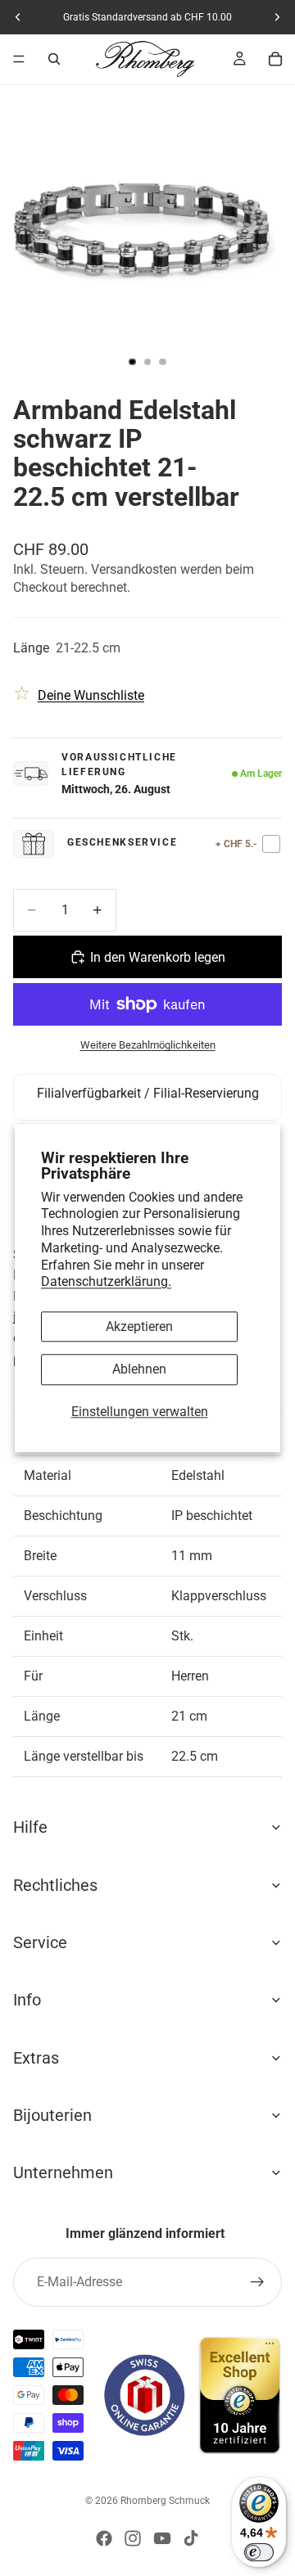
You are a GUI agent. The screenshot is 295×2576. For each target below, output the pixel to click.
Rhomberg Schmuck (165, 2501)
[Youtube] (162, 2538)
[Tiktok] (191, 2538)
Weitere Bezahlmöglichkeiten (148, 1045)
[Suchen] (54, 59)
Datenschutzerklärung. (106, 1282)
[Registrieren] (257, 2282)
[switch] (259, 2552)
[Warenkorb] (275, 59)
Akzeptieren (139, 1327)
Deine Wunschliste (91, 695)
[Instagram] (133, 2538)
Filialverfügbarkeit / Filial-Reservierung (148, 1093)
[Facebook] (104, 2538)
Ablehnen (139, 1370)
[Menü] (19, 59)
